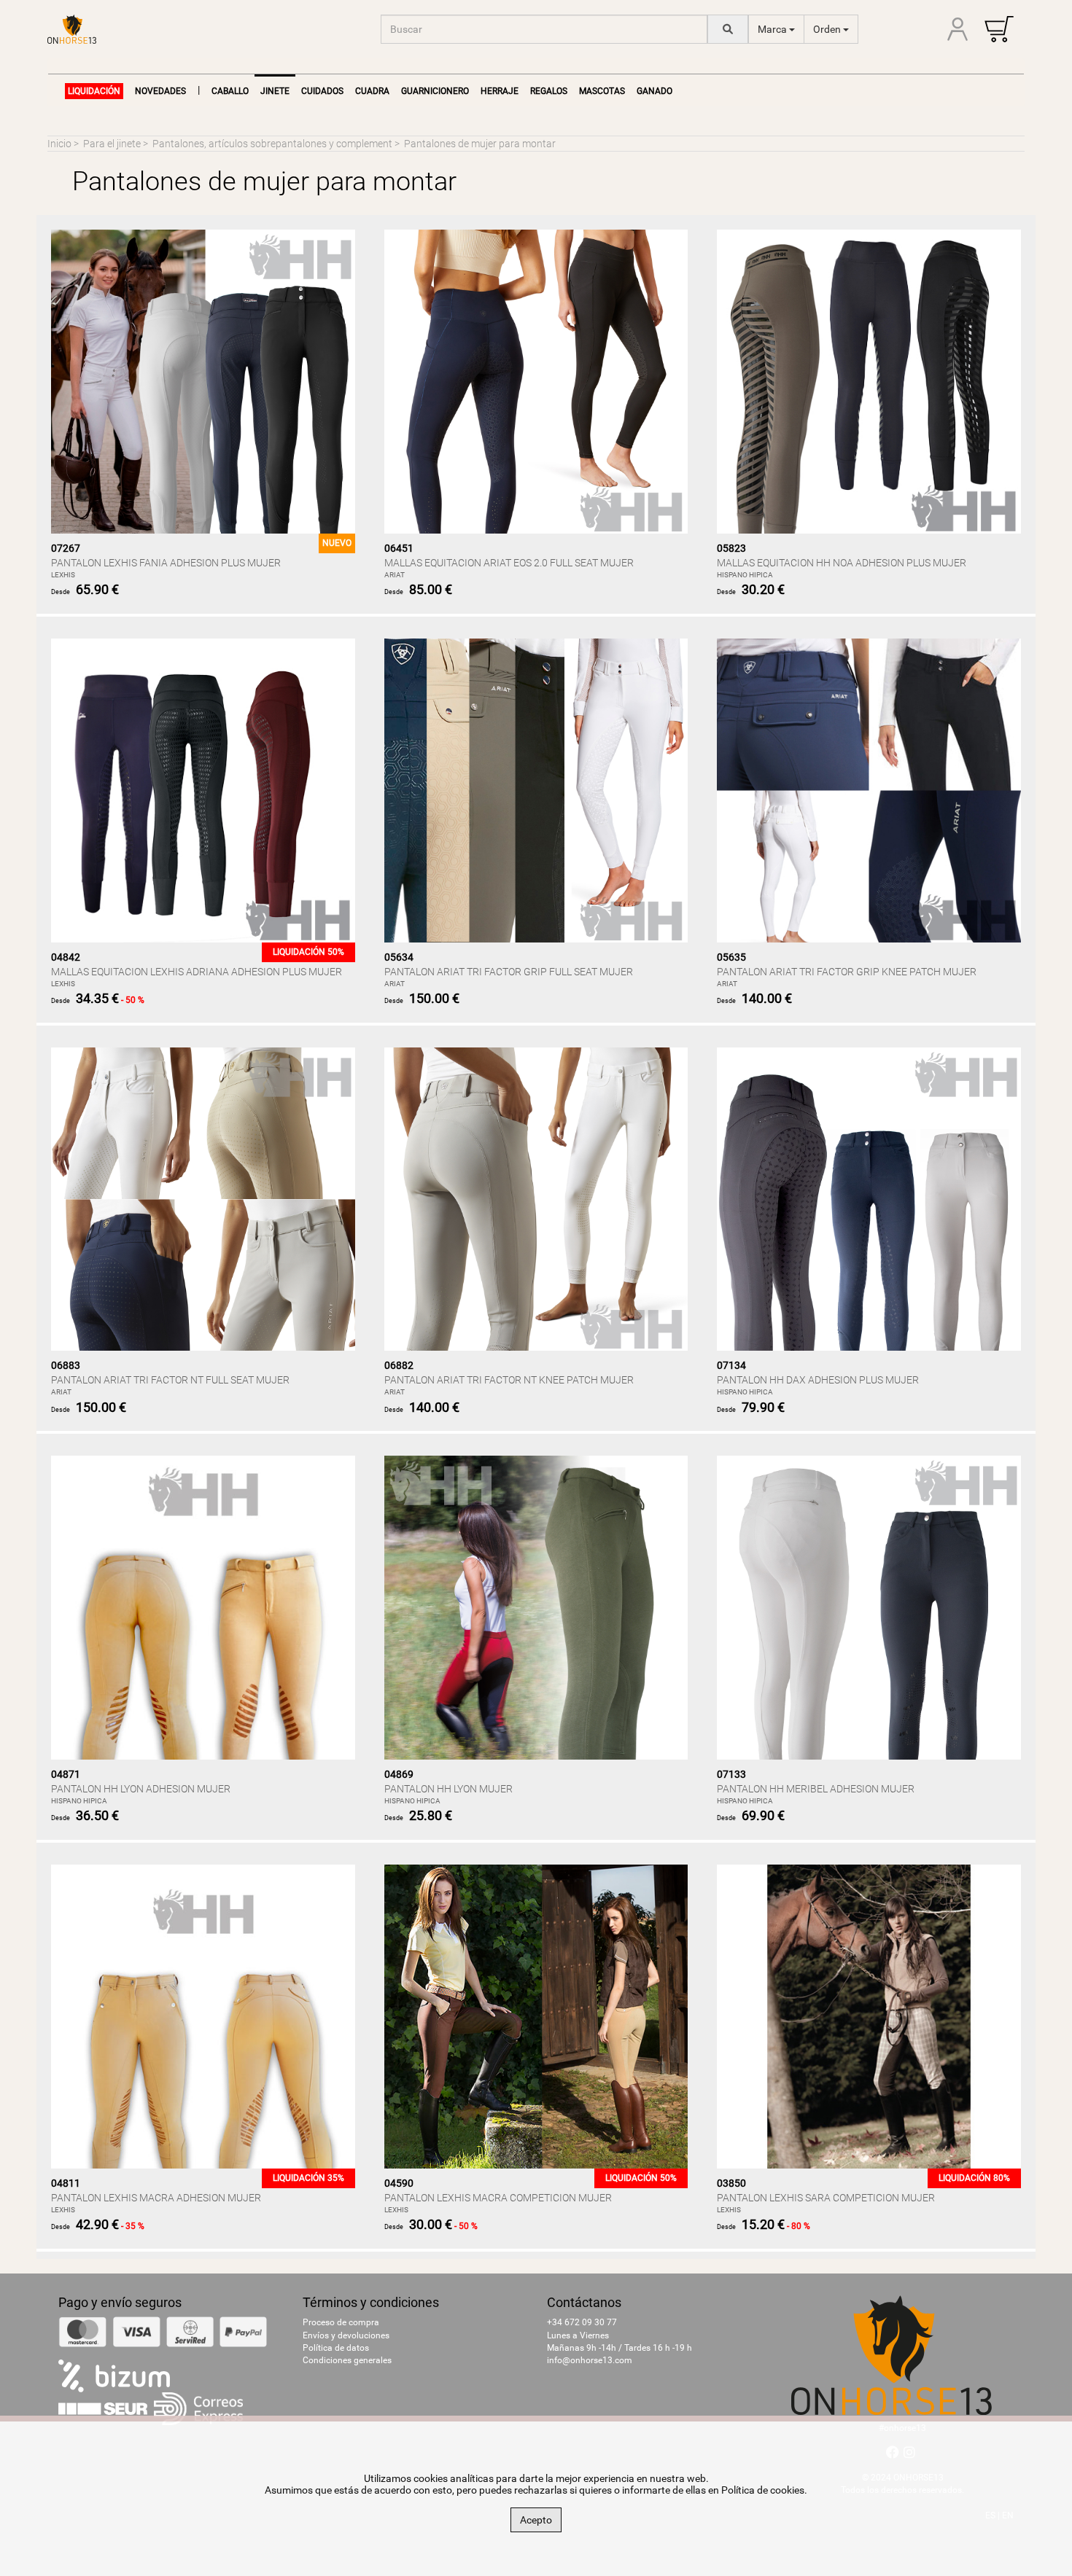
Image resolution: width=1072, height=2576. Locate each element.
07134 (731, 1365)
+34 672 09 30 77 (582, 2322)
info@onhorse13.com (590, 2360)
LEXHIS (63, 575)
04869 (399, 1774)
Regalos (549, 91)
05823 (731, 548)
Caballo (230, 91)
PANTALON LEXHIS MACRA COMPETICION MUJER (498, 2198)
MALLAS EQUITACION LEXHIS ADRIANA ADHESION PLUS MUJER (197, 972)
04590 (399, 2183)
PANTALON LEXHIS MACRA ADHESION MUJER (156, 2198)
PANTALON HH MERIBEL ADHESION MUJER (816, 1789)
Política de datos (336, 2348)
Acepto (536, 2520)
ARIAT (395, 575)
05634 (399, 957)
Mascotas (602, 91)
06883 (66, 1365)
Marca (773, 29)
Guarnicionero (435, 91)
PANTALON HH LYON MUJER (448, 1789)
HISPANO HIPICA (745, 575)
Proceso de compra (341, 2322)
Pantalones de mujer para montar (480, 144)
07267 (66, 548)
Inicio (59, 144)
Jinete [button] (275, 91)
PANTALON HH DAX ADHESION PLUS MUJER (818, 1380)
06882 (399, 1365)
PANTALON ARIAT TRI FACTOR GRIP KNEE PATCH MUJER (847, 972)
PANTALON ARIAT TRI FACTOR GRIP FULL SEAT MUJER (509, 972)
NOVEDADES (160, 91)
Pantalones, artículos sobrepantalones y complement (272, 144)
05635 (731, 957)
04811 (66, 2183)
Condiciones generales (347, 2360)
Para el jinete (112, 144)
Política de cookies (763, 2490)
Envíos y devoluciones (346, 2335)
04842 (66, 957)
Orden (828, 29)
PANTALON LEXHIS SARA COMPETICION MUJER (826, 2198)
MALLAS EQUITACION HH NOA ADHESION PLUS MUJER (842, 563)
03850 (731, 2183)
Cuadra (372, 91)
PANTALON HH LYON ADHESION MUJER (141, 1789)
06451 (399, 548)
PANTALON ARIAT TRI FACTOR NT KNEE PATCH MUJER (509, 1380)
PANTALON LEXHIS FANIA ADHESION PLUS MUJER (166, 563)
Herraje (500, 91)
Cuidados (322, 91)
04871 (66, 1774)
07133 (731, 1774)
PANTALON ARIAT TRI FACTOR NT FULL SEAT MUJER (170, 1380)
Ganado (655, 91)
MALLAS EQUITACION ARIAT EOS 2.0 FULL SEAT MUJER (509, 563)
